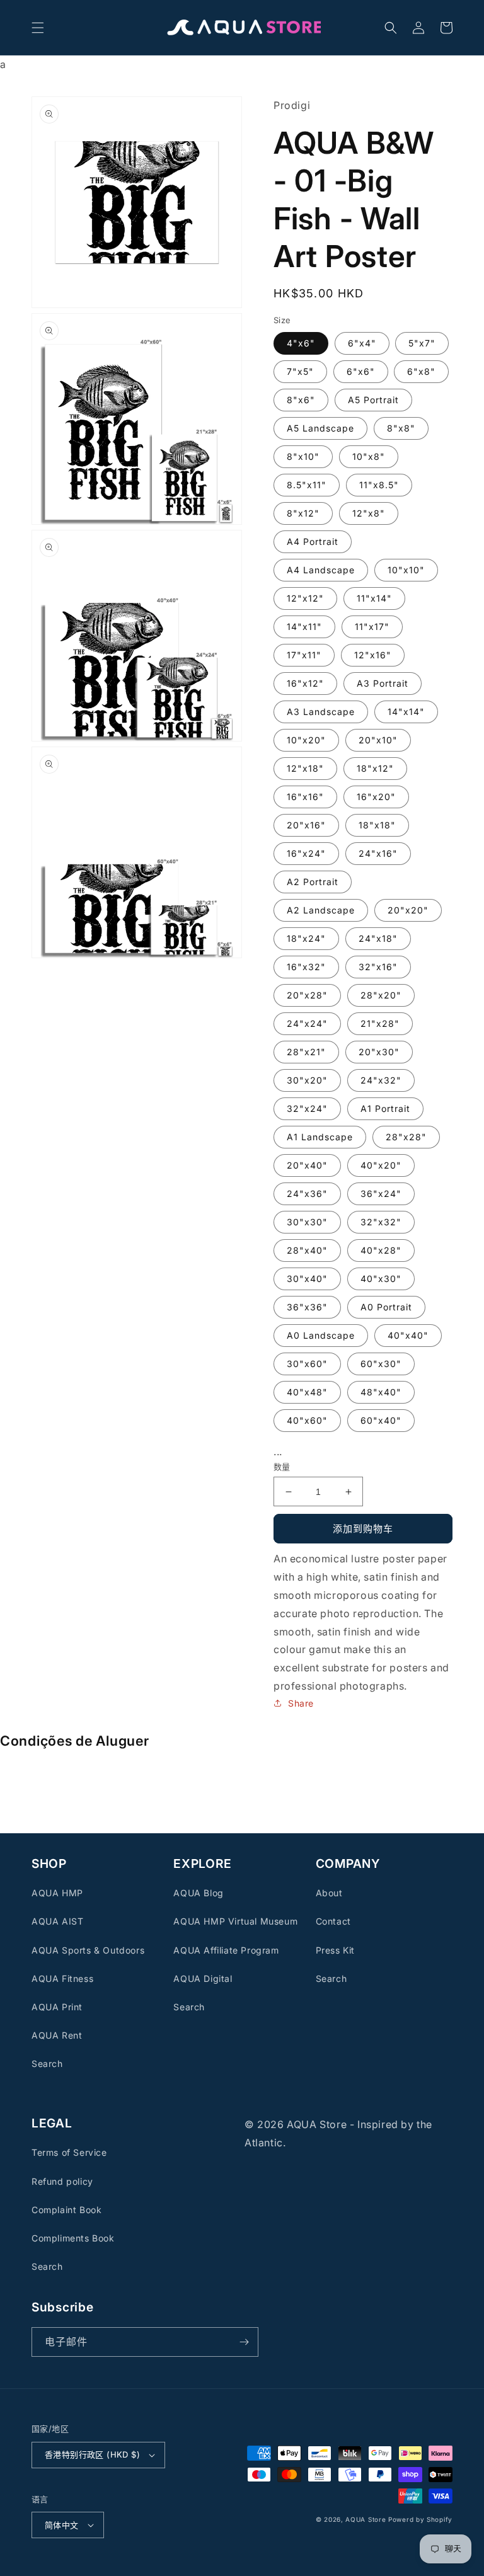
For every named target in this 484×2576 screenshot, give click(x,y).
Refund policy (62, 2181)
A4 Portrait (313, 541)
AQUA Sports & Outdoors (88, 1950)
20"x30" (379, 1052)
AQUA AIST (57, 1921)
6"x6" (361, 371)
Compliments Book (73, 2238)
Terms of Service (69, 2152)
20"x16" (306, 825)
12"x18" (305, 768)
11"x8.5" (379, 485)
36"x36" (307, 1307)
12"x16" (373, 655)
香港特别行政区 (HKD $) (92, 2454)
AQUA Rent (57, 2035)
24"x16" (378, 853)
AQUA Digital (203, 1978)
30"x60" (307, 1364)
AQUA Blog (198, 1893)
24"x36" (307, 1194)
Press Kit (335, 1950)
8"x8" (401, 428)
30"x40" (307, 1279)
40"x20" (381, 1165)
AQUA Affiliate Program (226, 1950)
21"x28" (380, 1023)
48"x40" (381, 1392)
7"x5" (300, 371)
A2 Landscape (321, 910)
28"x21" (306, 1052)
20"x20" (408, 910)
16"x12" (305, 683)
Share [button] (301, 1703)
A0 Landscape (321, 1335)
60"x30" (381, 1364)
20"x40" (307, 1165)
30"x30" (307, 1222)
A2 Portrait (313, 882)
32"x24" (307, 1108)
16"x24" (306, 853)
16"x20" (376, 797)
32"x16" (378, 967)
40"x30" (381, 1279)
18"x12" (375, 768)
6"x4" (362, 343)
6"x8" (421, 371)
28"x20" (381, 995)
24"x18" (378, 938)
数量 (282, 1467)
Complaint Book (66, 2210)
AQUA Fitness (62, 1978)
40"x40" (408, 1335)
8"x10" (303, 456)
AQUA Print (57, 2007)
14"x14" (406, 712)
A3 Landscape (321, 712)
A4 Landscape (321, 570)
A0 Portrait (386, 1307)
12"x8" (369, 513)
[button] (38, 28)
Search (47, 2064)
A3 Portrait (383, 683)
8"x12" (303, 513)
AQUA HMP (57, 1893)
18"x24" (306, 938)
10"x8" (369, 456)
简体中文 (62, 2525)
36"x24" (381, 1194)
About (329, 1893)
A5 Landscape (320, 428)
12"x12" (305, 598)
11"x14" (374, 598)
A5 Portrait (373, 400)
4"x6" (301, 343)
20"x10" (378, 740)
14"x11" (304, 627)
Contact (333, 1921)
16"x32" (306, 967)
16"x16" (305, 797)
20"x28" (307, 995)
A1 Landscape (320, 1137)
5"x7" (422, 343)
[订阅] (244, 2342)
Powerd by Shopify (420, 2519)
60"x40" (381, 1420)
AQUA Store (366, 2519)
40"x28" (381, 1250)
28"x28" (406, 1137)
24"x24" (307, 1023)
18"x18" (377, 825)
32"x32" (381, 1222)
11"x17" (372, 627)
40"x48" (307, 1392)
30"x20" (307, 1080)
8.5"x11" (307, 485)
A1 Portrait (385, 1108)
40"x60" (307, 1420)
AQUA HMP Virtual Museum (235, 1921)
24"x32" (381, 1080)
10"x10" (406, 570)
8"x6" (301, 400)
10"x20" (306, 740)
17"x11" (304, 655)
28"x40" (307, 1250)
